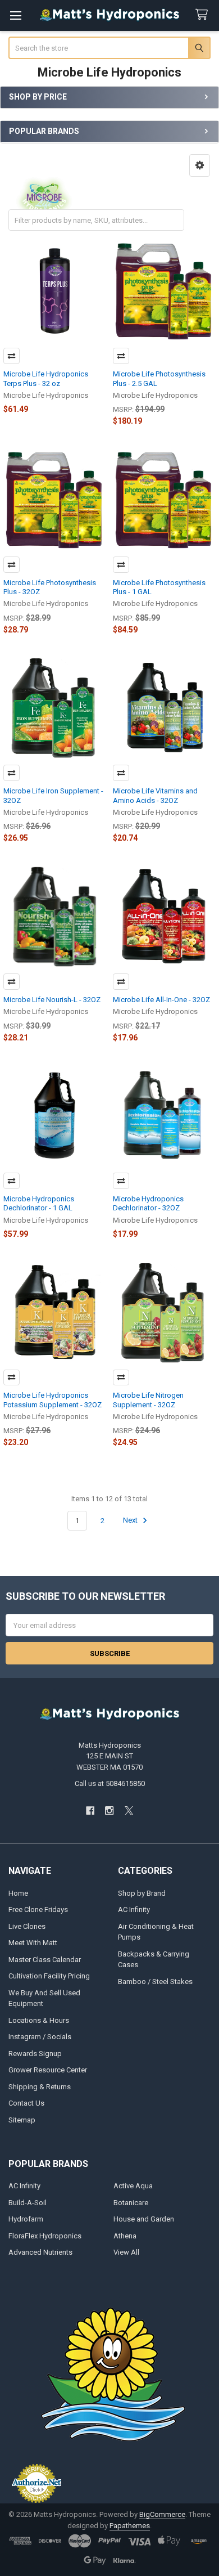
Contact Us (26, 2103)
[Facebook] (90, 1810)
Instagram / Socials (40, 2037)
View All (126, 2252)
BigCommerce (162, 2514)
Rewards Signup (35, 2054)
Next (131, 1521)
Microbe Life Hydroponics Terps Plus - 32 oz (46, 378)
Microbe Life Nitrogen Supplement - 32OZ (148, 1400)
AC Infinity (134, 1909)
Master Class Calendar (45, 1960)
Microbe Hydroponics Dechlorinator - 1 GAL (39, 1203)
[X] (129, 1810)
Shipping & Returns (40, 2087)
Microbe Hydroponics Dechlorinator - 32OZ (148, 1203)
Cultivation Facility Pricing (49, 1976)
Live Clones (27, 1926)
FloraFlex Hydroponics (45, 2236)
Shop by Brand (142, 1893)
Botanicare (131, 2203)
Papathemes (130, 2526)
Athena (125, 2236)
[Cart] (204, 15)
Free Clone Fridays (38, 1909)
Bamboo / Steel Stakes (155, 1982)
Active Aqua (133, 2186)
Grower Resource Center (48, 2070)
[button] (200, 165)
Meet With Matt (33, 1943)
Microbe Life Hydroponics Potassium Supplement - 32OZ (53, 1400)
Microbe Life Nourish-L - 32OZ (52, 1000)
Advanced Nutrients (40, 2252)
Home (18, 1893)
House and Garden (144, 2219)
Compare (12, 356)
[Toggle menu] (15, 15)
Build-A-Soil (28, 2203)
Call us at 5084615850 (110, 1783)
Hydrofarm (26, 2219)
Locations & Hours (39, 2020)
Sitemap (22, 2120)
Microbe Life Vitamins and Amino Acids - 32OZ (155, 795)
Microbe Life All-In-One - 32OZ (161, 1000)
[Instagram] (109, 1810)
